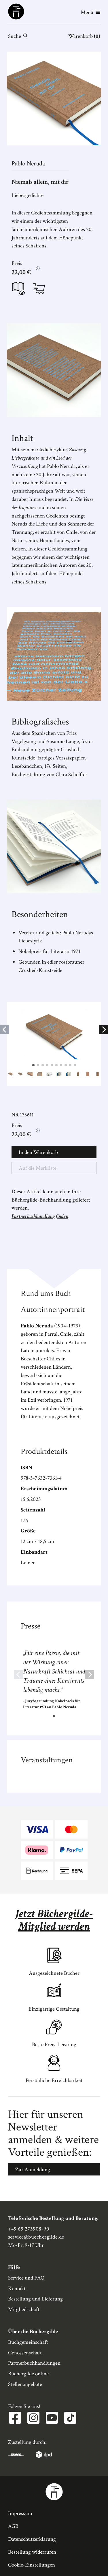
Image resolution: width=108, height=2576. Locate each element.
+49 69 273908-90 (29, 2229)
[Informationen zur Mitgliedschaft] (38, 268)
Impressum (20, 2513)
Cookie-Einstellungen (32, 2565)
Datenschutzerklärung (32, 2539)
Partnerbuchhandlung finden (40, 1216)
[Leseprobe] (18, 290)
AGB (13, 2526)
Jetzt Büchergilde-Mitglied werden (54, 1920)
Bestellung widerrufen (32, 2552)
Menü (87, 12)
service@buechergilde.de (36, 2237)
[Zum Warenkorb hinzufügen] (39, 288)
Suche (15, 36)
